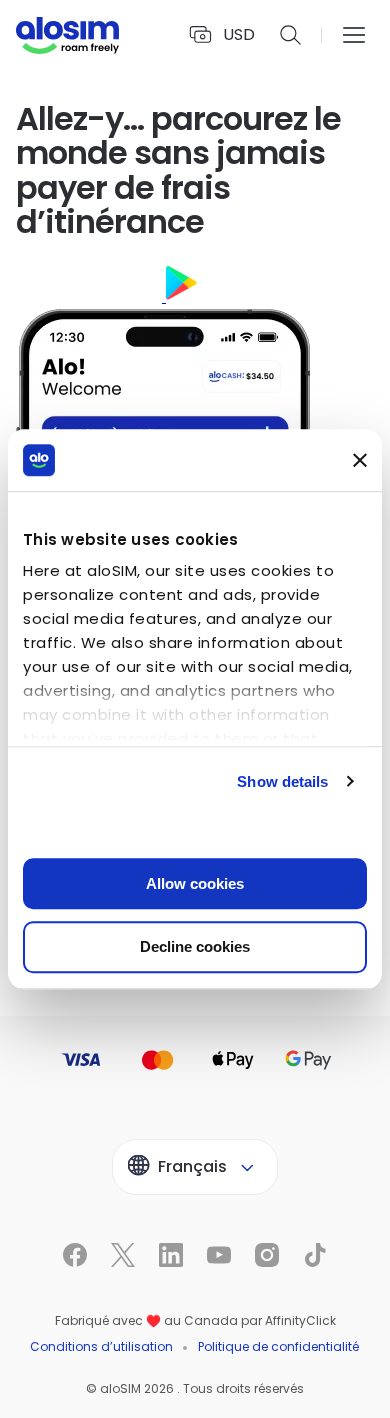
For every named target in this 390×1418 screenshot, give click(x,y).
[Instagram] (164, 1399)
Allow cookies (195, 883)
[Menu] (354, 35)
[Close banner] (360, 460)
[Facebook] (12, 1399)
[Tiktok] (202, 1399)
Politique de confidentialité (278, 1346)
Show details (282, 781)
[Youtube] (126, 1399)
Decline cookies (195, 947)
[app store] (91, 296)
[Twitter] (50, 1399)
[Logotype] (67, 35)
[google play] (243, 296)
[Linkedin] (88, 1399)
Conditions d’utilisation (101, 1346)
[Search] (291, 35)
